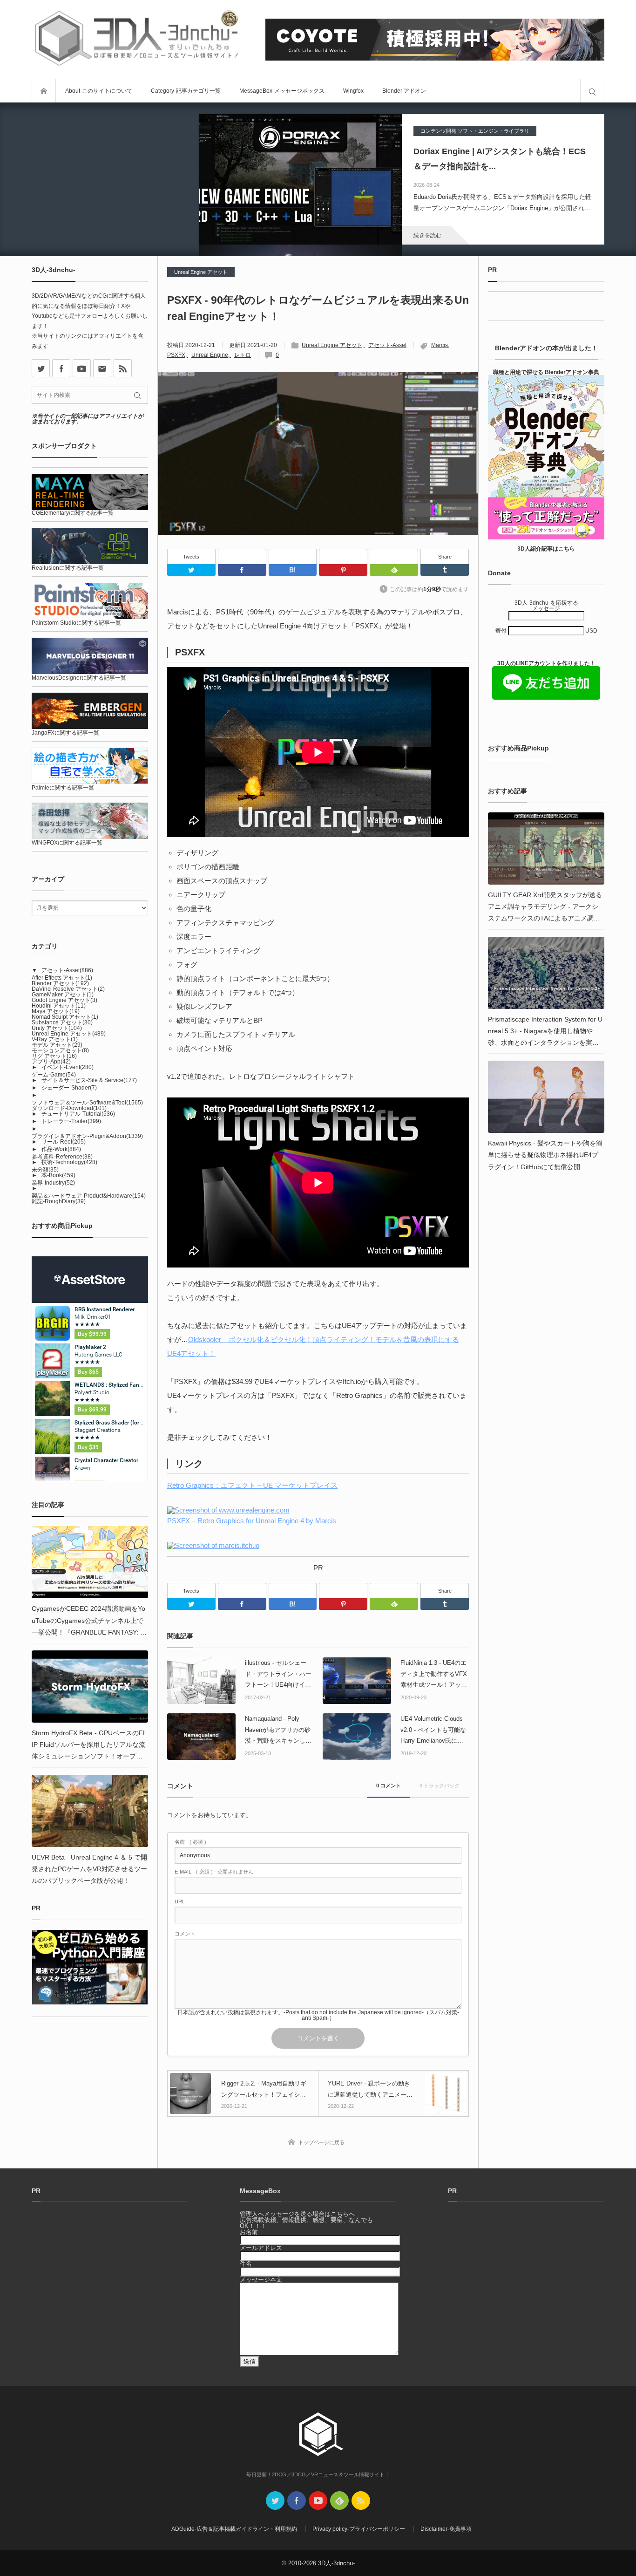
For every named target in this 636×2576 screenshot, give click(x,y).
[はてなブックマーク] (293, 556)
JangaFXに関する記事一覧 (65, 733)
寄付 (502, 631)
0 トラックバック (440, 1785)
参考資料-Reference (62, 1157)
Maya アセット (56, 1011)
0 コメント (389, 1785)
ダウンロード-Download (69, 1108)
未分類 (45, 1170)
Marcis (440, 345)
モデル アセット (57, 1045)
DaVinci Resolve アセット (68, 989)
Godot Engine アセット (64, 1000)
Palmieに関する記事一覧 (63, 788)
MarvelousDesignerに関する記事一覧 (79, 678)
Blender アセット (60, 983)
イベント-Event (68, 1067)
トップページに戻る (321, 2142)
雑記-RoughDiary (59, 1201)
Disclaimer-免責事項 (446, 2529)
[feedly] (339, 2501)
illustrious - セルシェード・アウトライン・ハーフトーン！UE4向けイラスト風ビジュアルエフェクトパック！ (278, 1675)
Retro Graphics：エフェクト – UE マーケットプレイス (252, 1485)
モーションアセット (60, 1050)
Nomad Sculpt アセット (65, 1017)
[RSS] (123, 368)
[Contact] (102, 368)
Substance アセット (62, 1022)
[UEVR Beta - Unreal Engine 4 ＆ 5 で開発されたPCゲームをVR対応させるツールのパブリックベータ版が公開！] (90, 1811)
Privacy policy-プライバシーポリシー (359, 2529)
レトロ (243, 355)
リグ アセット (54, 1056)
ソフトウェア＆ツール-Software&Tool (87, 1103)
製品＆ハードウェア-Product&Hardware (89, 1196)
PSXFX (176, 355)
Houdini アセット (59, 1006)
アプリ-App (51, 1062)
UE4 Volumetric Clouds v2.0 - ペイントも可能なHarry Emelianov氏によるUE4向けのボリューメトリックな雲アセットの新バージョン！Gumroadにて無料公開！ (434, 1731)
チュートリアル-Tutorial (78, 1114)
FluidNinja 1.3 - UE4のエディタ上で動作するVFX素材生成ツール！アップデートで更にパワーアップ (434, 1675)
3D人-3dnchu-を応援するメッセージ (546, 606)
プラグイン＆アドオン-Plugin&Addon (87, 1136)
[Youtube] (82, 368)
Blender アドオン (404, 91)
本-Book (58, 1175)
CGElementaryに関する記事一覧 (73, 513)
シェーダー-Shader (69, 1088)
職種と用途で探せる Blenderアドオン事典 (546, 372)
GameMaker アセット (63, 995)
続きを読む (427, 235)
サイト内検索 (592, 91)
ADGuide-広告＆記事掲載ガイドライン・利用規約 (234, 2529)
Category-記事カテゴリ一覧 (186, 91)
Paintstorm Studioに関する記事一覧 (76, 623)
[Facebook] (242, 556)
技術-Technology (69, 1162)
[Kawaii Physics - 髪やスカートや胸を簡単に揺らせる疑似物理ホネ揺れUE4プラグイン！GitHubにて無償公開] (546, 1097)
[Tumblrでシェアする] (445, 570)
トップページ (44, 91)
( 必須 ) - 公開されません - (216, 1872)
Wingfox (353, 91)
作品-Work (61, 1149)
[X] (41, 368)
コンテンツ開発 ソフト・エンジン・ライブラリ (475, 131)
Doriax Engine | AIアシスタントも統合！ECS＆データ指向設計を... (500, 159)
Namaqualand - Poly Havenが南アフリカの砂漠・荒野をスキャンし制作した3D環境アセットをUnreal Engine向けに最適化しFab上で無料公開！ (279, 1731)
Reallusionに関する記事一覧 (68, 568)
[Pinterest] (343, 556)
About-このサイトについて (99, 91)
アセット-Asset (387, 345)
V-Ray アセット (55, 1039)
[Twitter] (191, 570)
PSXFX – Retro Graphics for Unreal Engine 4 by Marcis (252, 1521)
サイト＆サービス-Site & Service (89, 1080)
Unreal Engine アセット (201, 272)
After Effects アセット (62, 978)
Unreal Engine (210, 355)
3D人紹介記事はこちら (546, 549)
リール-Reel (64, 1142)
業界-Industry (53, 1183)
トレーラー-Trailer (71, 1121)
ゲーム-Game (54, 1075)
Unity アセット (57, 1028)
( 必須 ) (190, 1842)
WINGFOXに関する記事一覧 (67, 843)
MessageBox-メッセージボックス (282, 91)
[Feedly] (394, 556)
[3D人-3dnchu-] (136, 39)
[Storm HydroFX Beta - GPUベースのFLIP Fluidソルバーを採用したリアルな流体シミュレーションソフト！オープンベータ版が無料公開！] (90, 1687)
